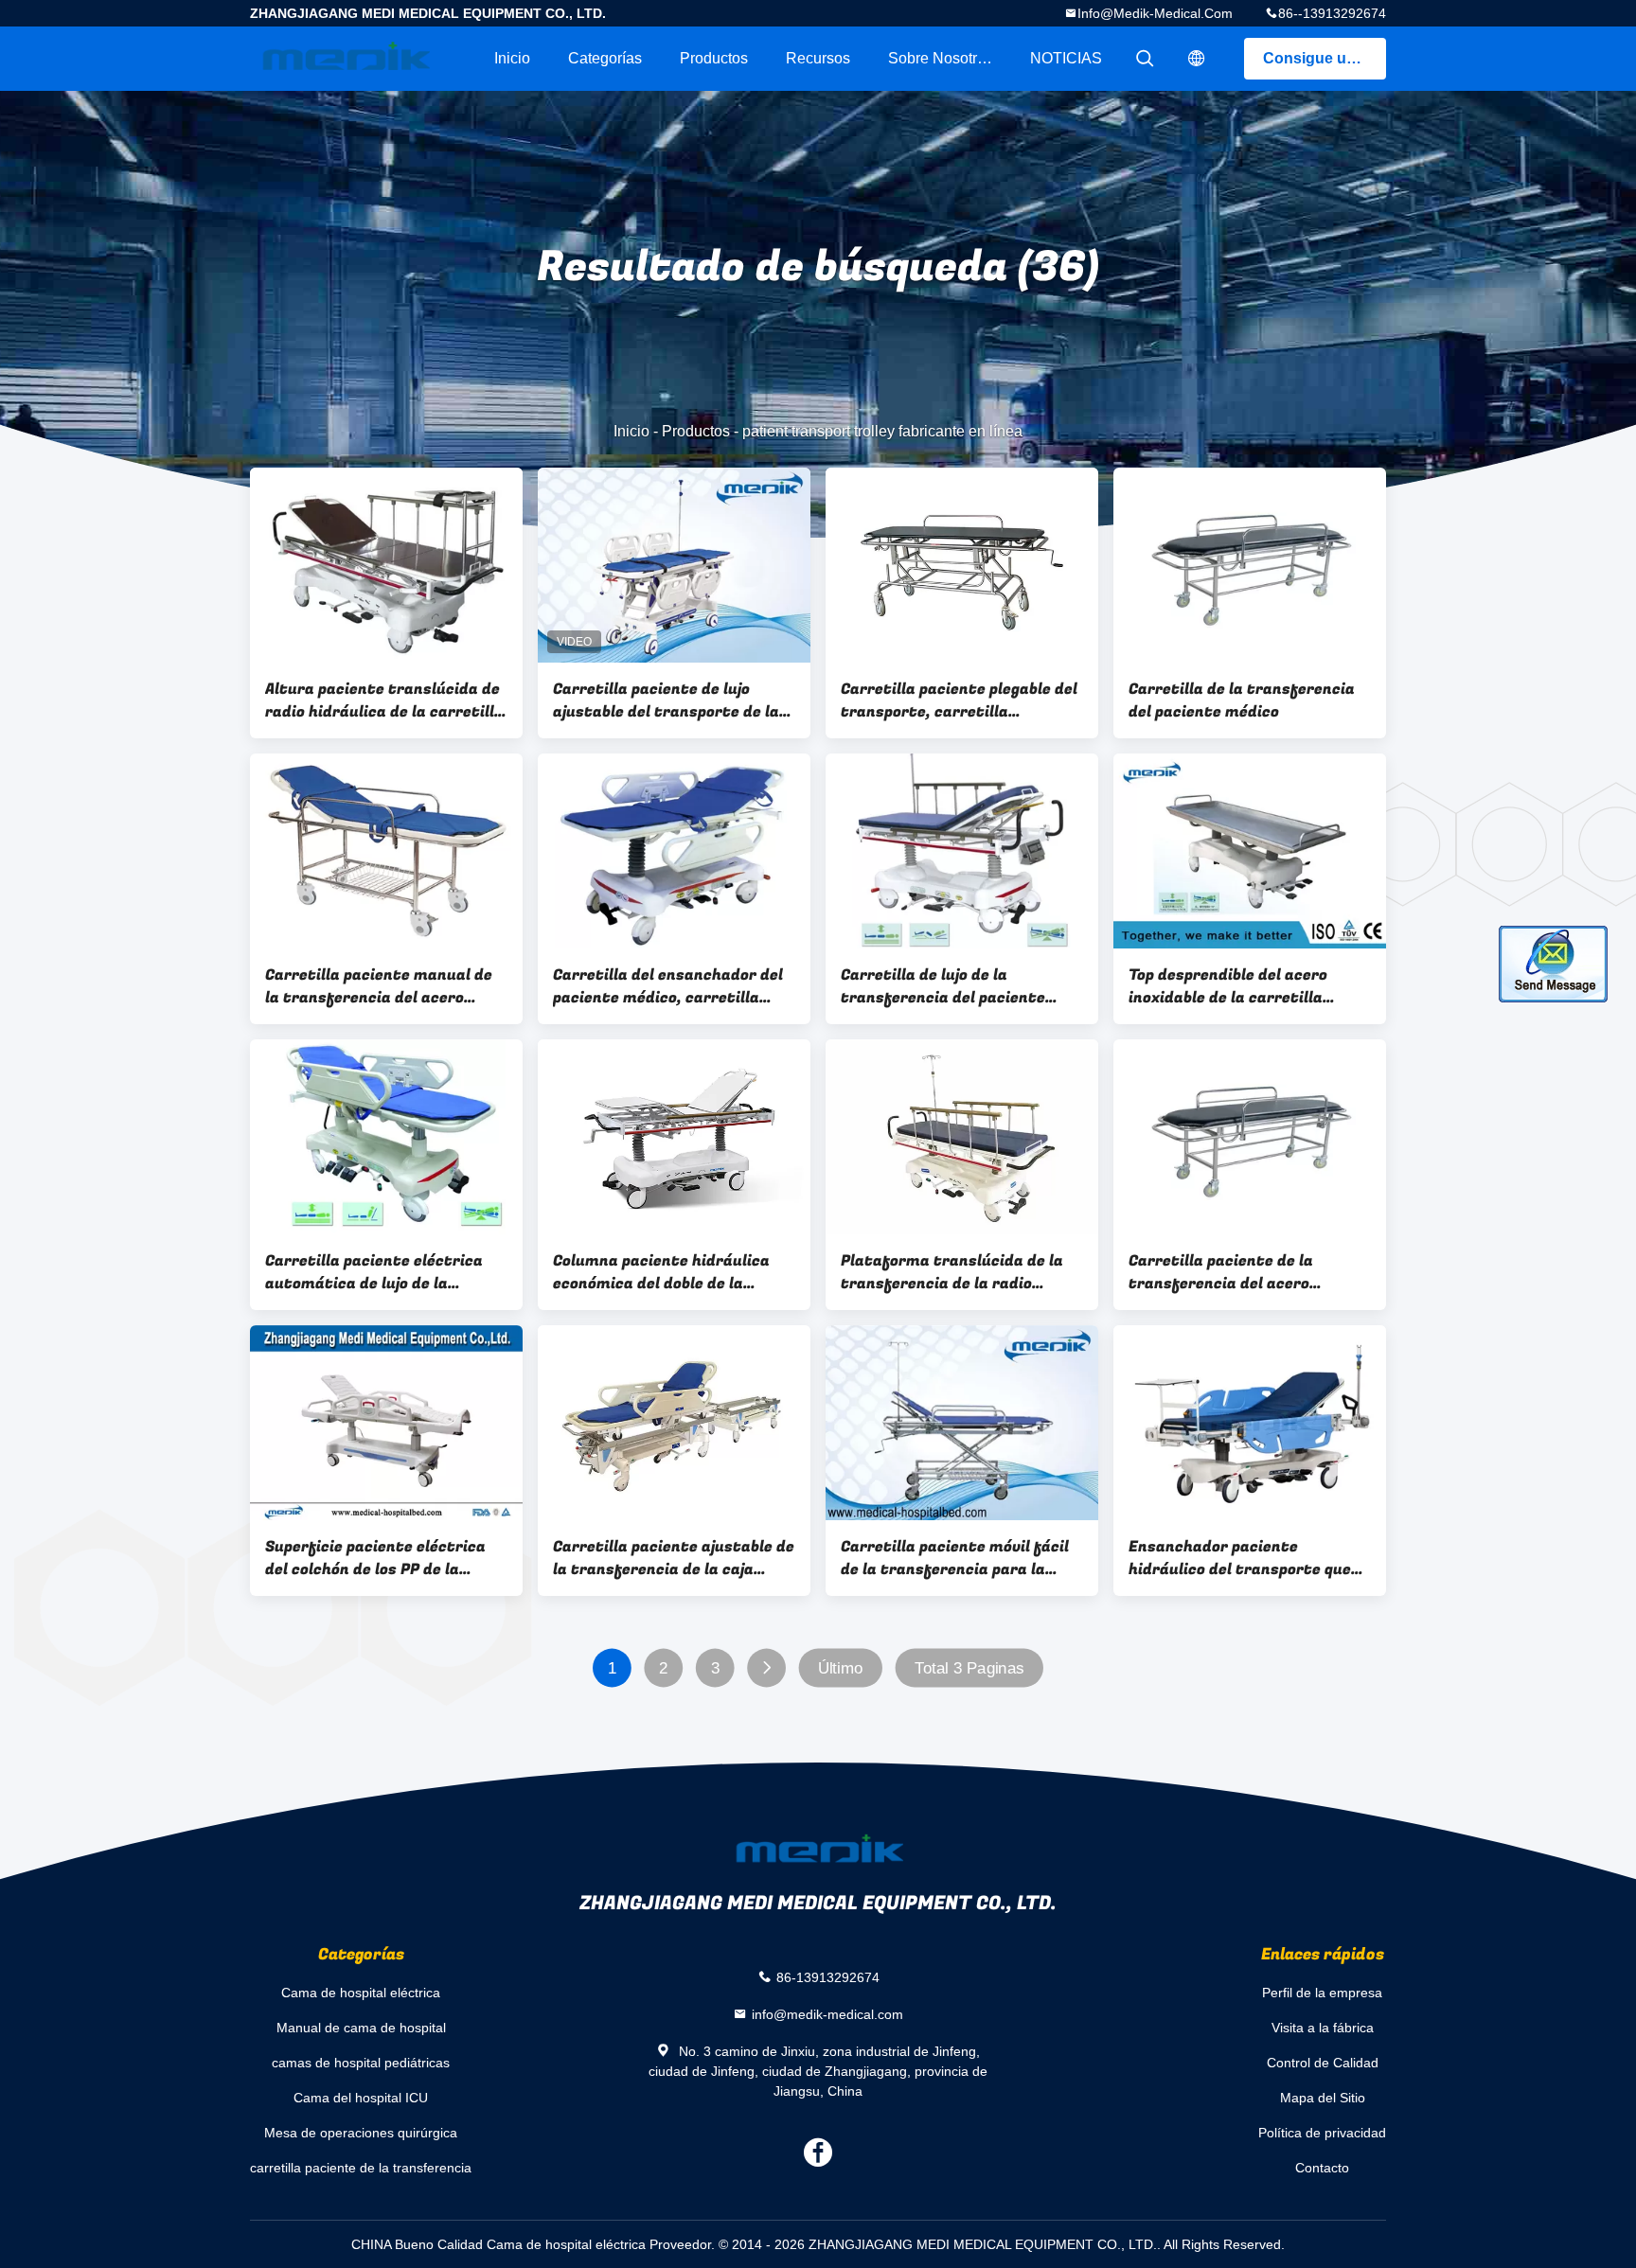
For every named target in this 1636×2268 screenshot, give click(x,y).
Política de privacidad (1322, 2133)
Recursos (818, 58)
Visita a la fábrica (1323, 2028)
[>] (766, 1668)
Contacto (1322, 2168)
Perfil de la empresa (1322, 1993)
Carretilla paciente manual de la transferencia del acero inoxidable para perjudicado (379, 986)
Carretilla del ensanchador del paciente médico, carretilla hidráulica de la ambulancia (668, 986)
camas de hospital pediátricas (361, 2063)
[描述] (1197, 59)
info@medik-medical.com (1155, 13)
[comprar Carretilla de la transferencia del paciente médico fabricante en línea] (1250, 565)
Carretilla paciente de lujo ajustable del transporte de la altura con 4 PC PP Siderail (666, 700)
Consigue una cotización (1325, 58)
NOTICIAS (1066, 58)
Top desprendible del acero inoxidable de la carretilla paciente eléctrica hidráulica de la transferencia (1250, 986)
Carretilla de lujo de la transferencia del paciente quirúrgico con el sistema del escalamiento (950, 986)
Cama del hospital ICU (361, 2098)
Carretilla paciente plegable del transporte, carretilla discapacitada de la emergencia (961, 700)
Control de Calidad (1323, 2063)
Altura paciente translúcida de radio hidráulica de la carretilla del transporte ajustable (384, 700)
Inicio (512, 58)
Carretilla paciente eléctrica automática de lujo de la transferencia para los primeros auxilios (374, 1272)
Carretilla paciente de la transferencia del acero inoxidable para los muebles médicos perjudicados (1232, 1272)
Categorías (605, 58)
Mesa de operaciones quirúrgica (361, 2133)
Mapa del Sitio (1323, 2098)
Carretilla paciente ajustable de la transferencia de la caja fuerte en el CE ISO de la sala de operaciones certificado (674, 1558)
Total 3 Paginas (969, 1668)
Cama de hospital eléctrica (361, 1993)
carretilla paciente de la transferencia (361, 2168)
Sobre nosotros (941, 58)
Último (841, 1668)
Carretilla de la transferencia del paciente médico (1242, 700)
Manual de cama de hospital (361, 2028)
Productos (714, 58)
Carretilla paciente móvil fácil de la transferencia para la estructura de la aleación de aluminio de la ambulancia (955, 1558)
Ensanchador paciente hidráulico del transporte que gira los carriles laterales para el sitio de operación (1245, 1558)
